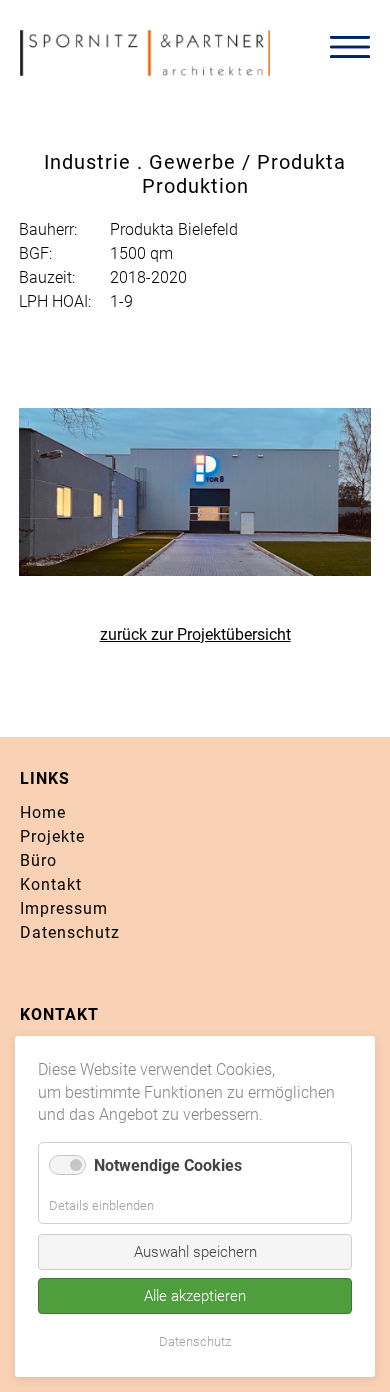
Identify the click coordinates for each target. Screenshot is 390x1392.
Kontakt (51, 884)
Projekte (52, 836)
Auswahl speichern (195, 1252)
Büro (38, 860)
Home (43, 812)
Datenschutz (70, 932)
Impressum (64, 908)
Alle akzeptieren (195, 1296)
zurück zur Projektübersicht (195, 634)
